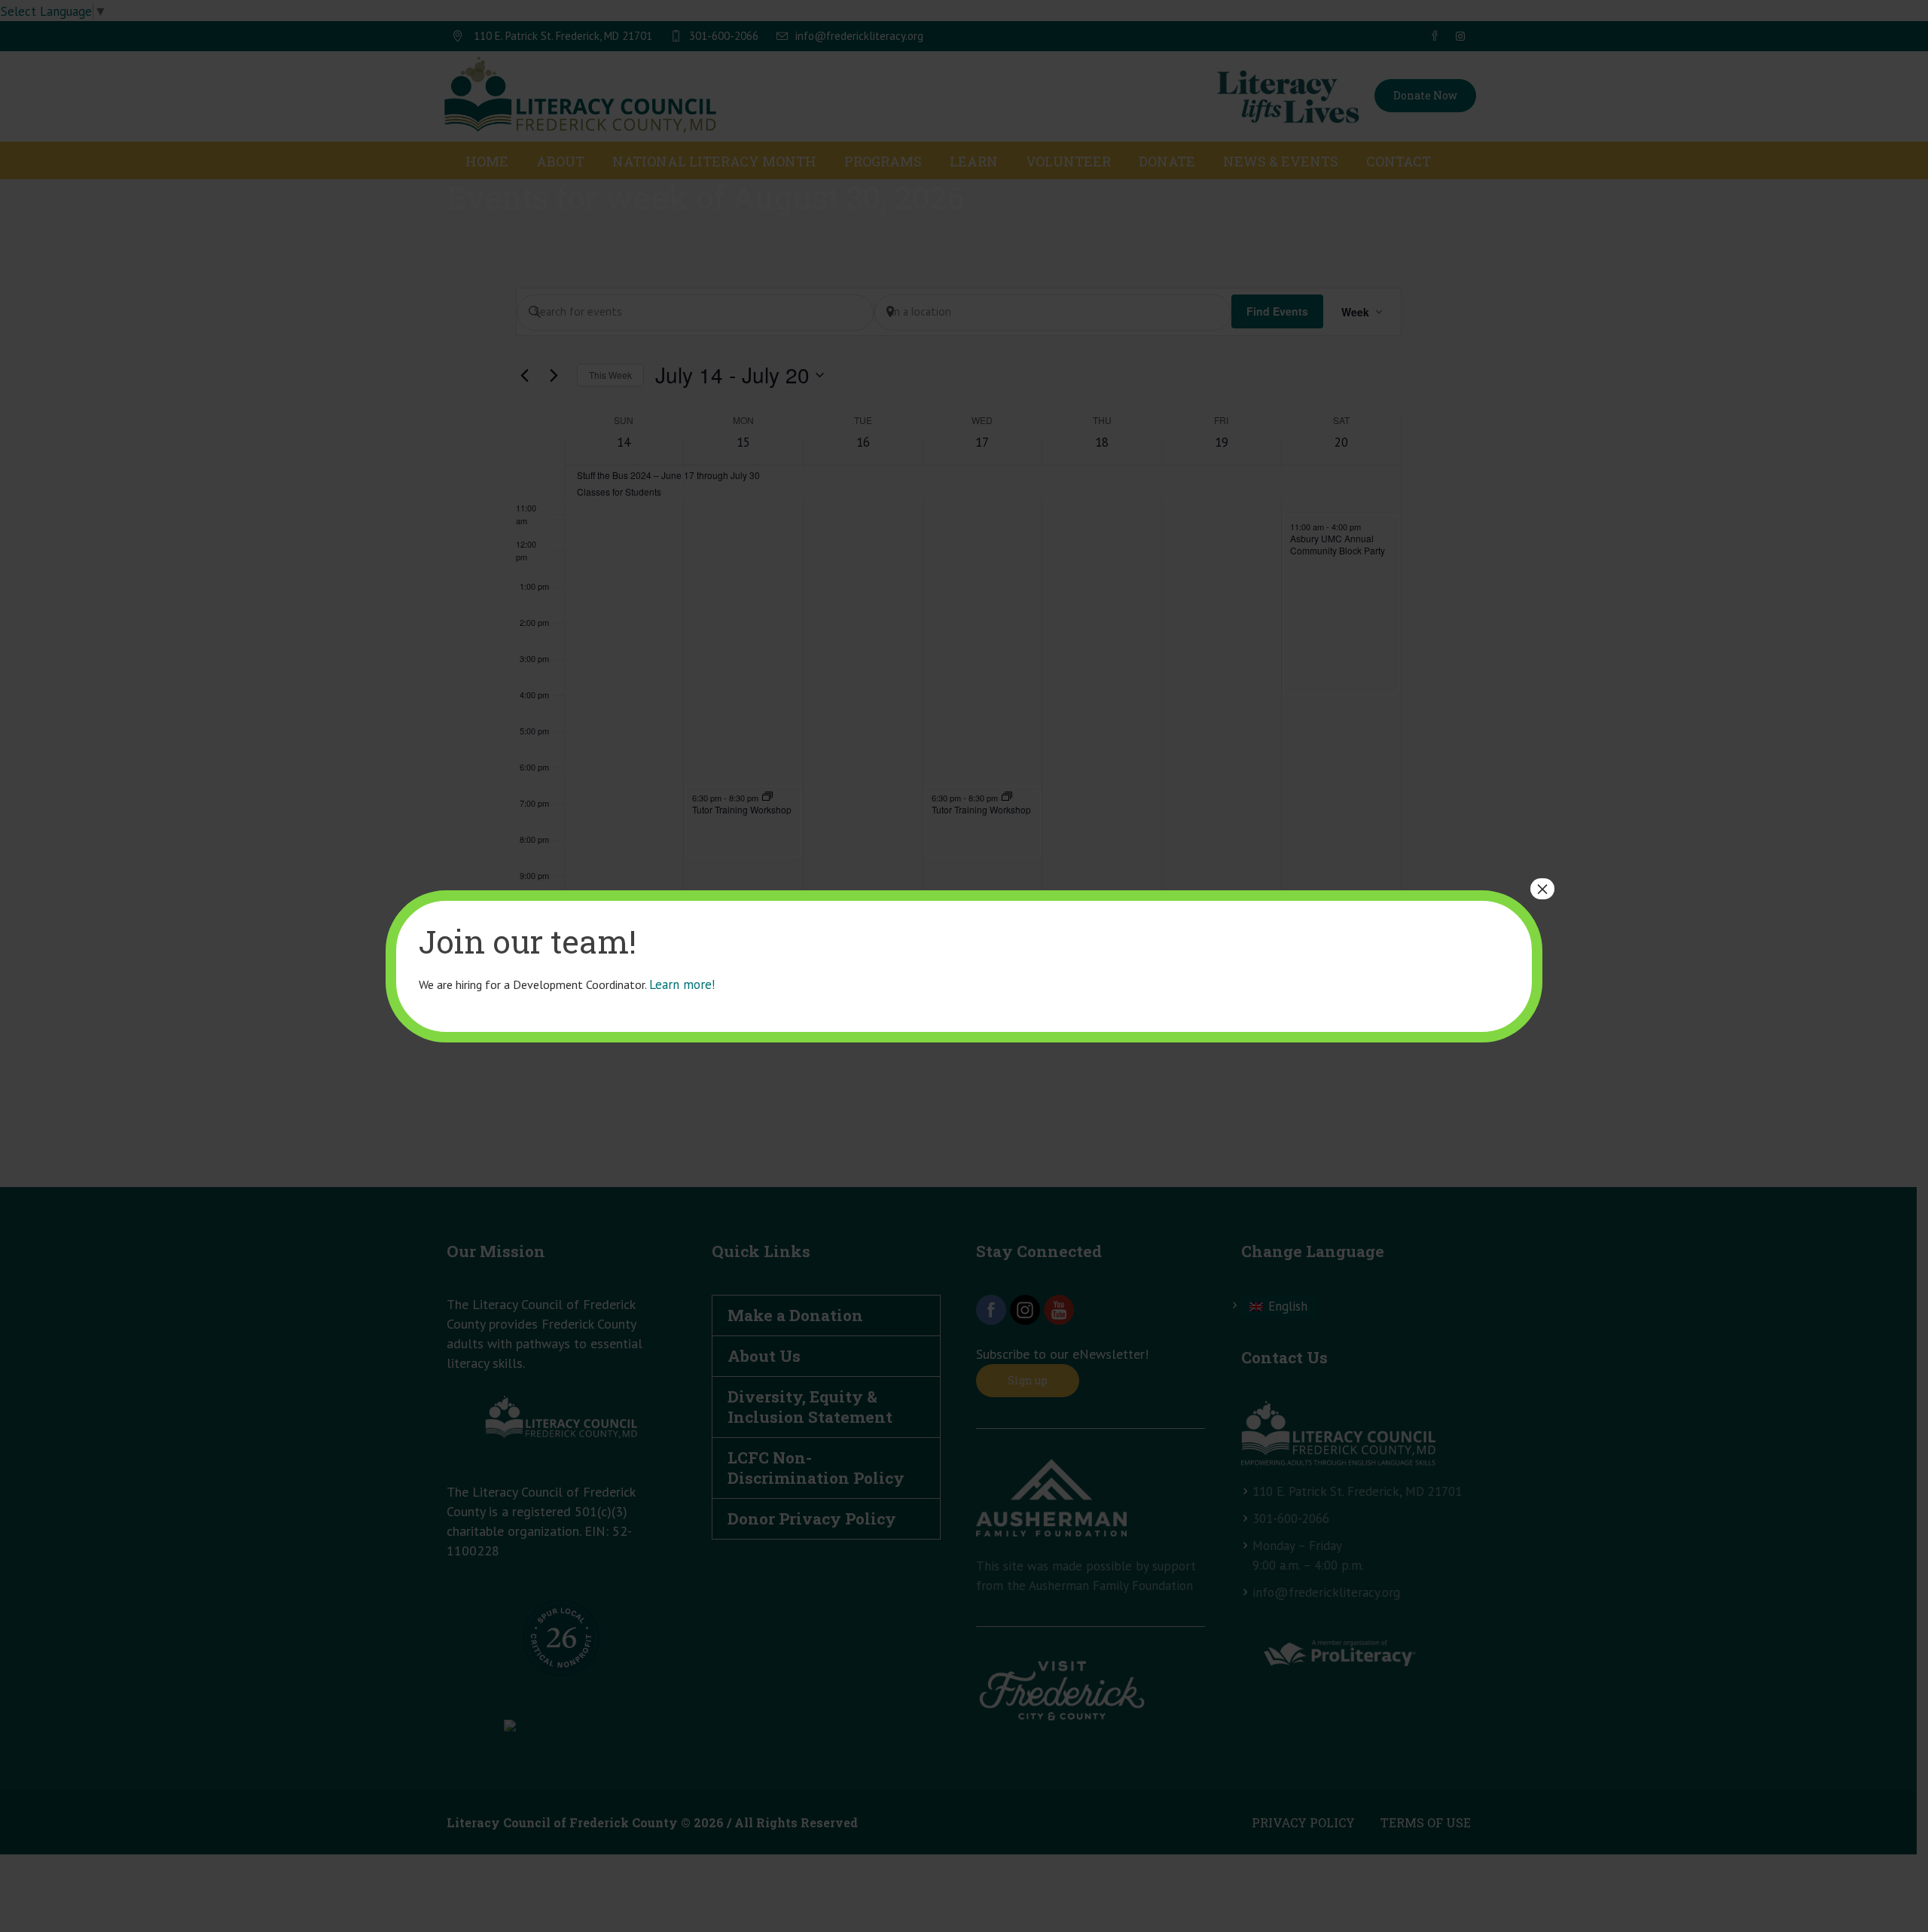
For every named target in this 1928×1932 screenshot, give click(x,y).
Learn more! (682, 984)
